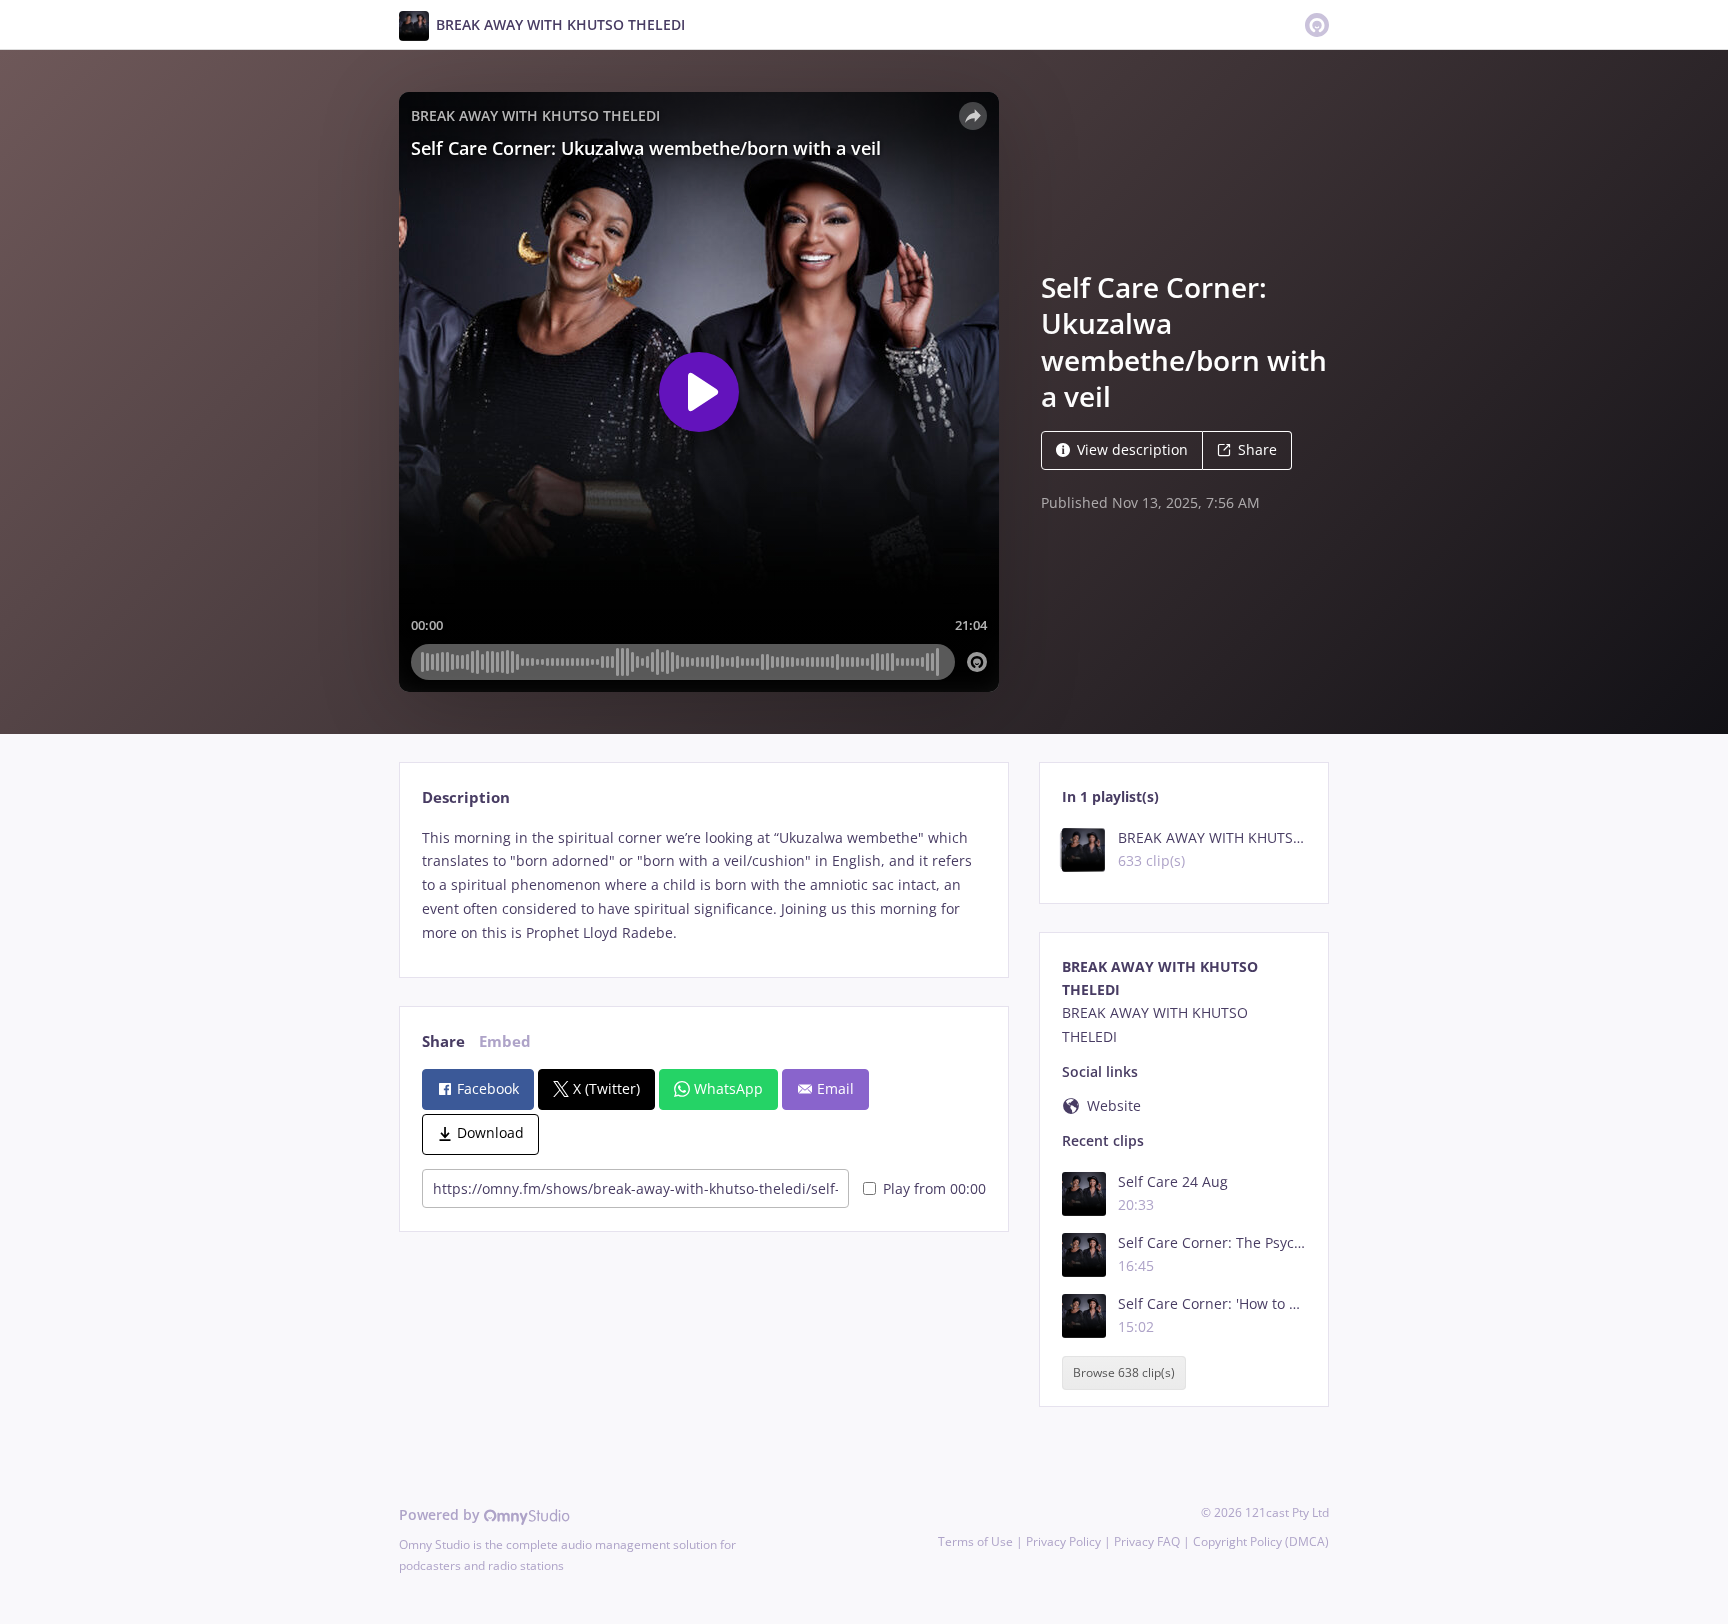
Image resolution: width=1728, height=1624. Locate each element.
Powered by (441, 1514)
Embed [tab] (505, 1041)
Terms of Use (975, 1541)
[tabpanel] (703, 885)
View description (1132, 449)
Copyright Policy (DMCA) (1261, 1541)
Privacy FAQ (1147, 1541)
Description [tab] (466, 797)
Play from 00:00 (934, 1188)
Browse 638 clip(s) (1124, 1372)
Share (1257, 449)
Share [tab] (443, 1041)
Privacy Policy (1063, 1541)
